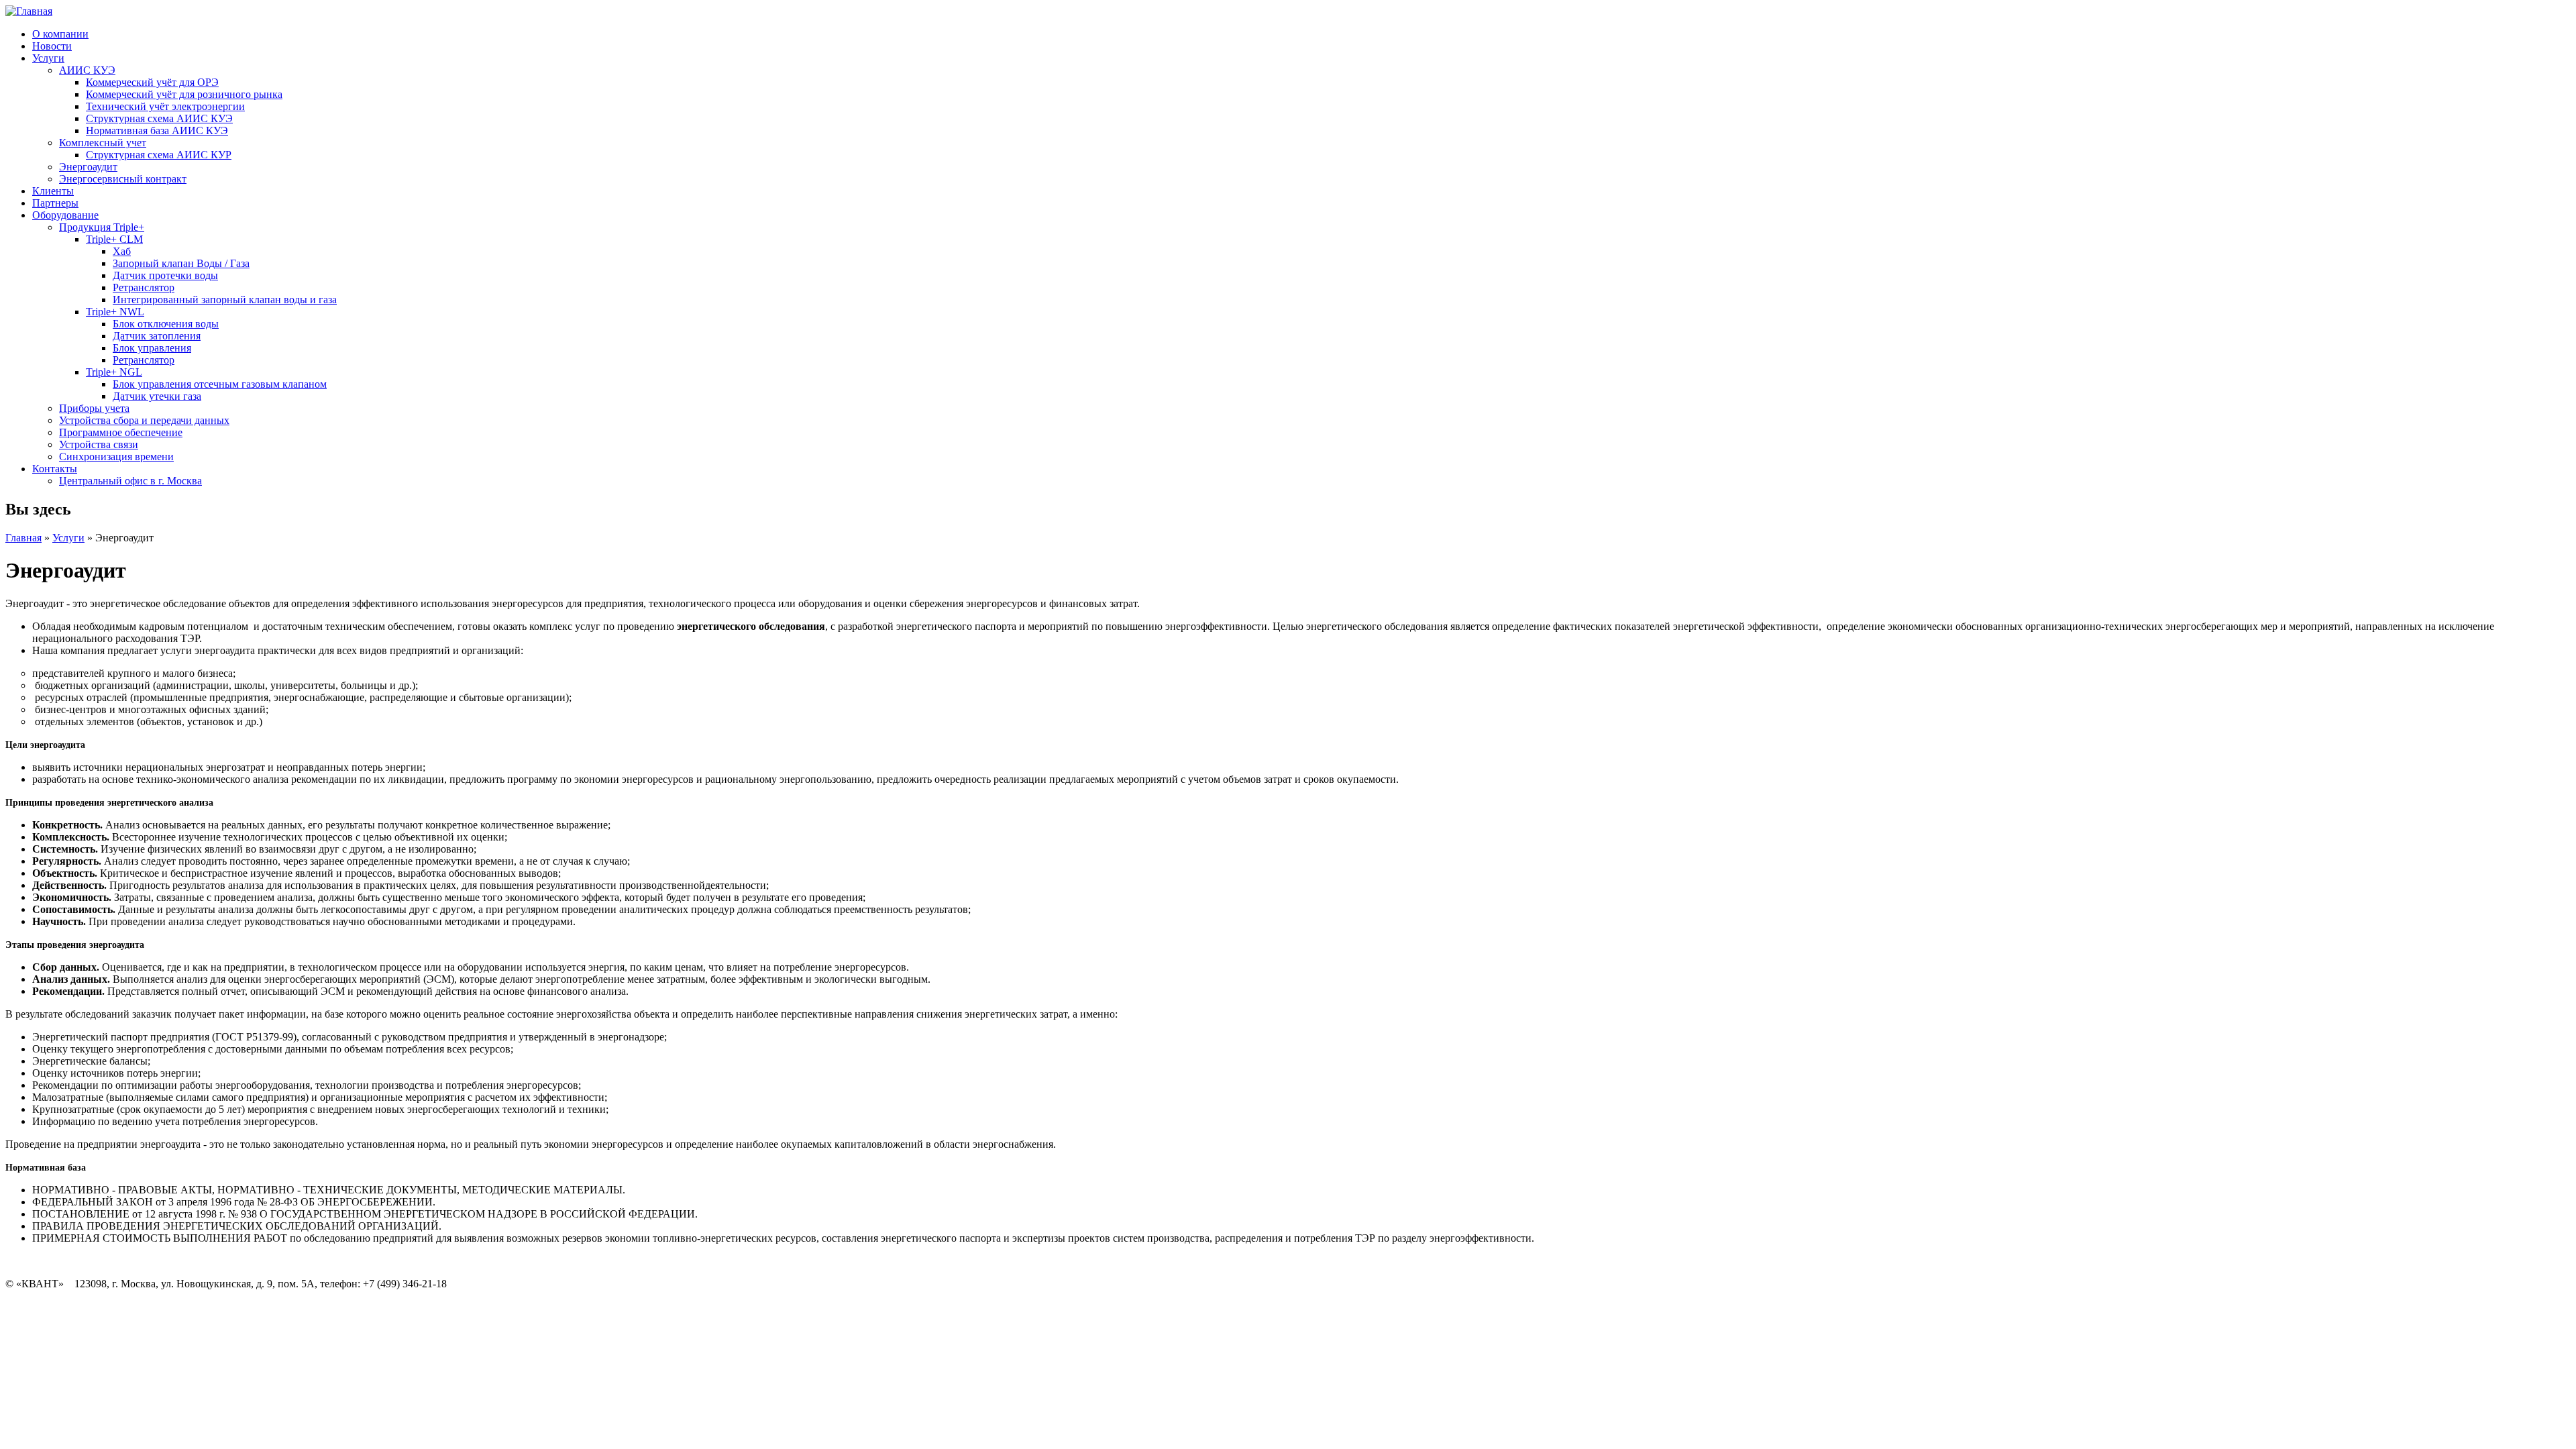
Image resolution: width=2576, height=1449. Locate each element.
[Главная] (29, 11)
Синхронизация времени (116, 457)
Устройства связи (99, 444)
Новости (52, 46)
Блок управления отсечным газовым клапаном (220, 384)
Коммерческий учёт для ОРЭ (152, 82)
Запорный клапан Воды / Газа (181, 263)
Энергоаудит (88, 167)
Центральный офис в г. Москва (130, 481)
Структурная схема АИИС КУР (159, 155)
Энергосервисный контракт (123, 179)
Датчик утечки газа (157, 396)
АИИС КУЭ (87, 70)
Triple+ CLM (114, 239)
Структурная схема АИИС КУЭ (159, 118)
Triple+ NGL (114, 372)
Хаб (122, 251)
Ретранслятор (144, 287)
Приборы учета (94, 408)
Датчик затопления (157, 336)
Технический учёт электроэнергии (165, 106)
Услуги (48, 58)
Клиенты (53, 191)
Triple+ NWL (115, 312)
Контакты (55, 469)
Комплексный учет (103, 143)
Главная (23, 538)
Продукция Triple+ (102, 227)
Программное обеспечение (121, 432)
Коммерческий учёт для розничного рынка (184, 94)
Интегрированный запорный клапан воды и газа (225, 300)
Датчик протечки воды (165, 275)
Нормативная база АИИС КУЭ (157, 130)
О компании (60, 34)
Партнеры (55, 203)
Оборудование (65, 215)
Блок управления (152, 348)
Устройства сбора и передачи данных (144, 420)
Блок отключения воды (166, 324)
